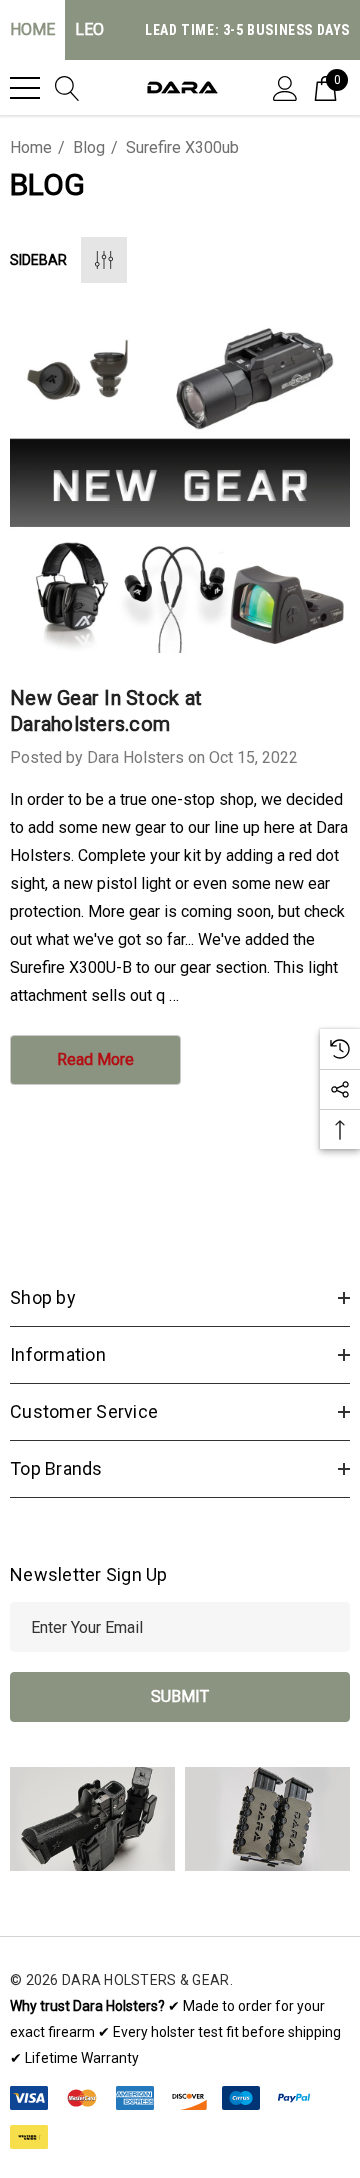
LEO (89, 29)
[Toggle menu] (25, 88)
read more (95, 1059)
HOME (32, 29)
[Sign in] (285, 87)
